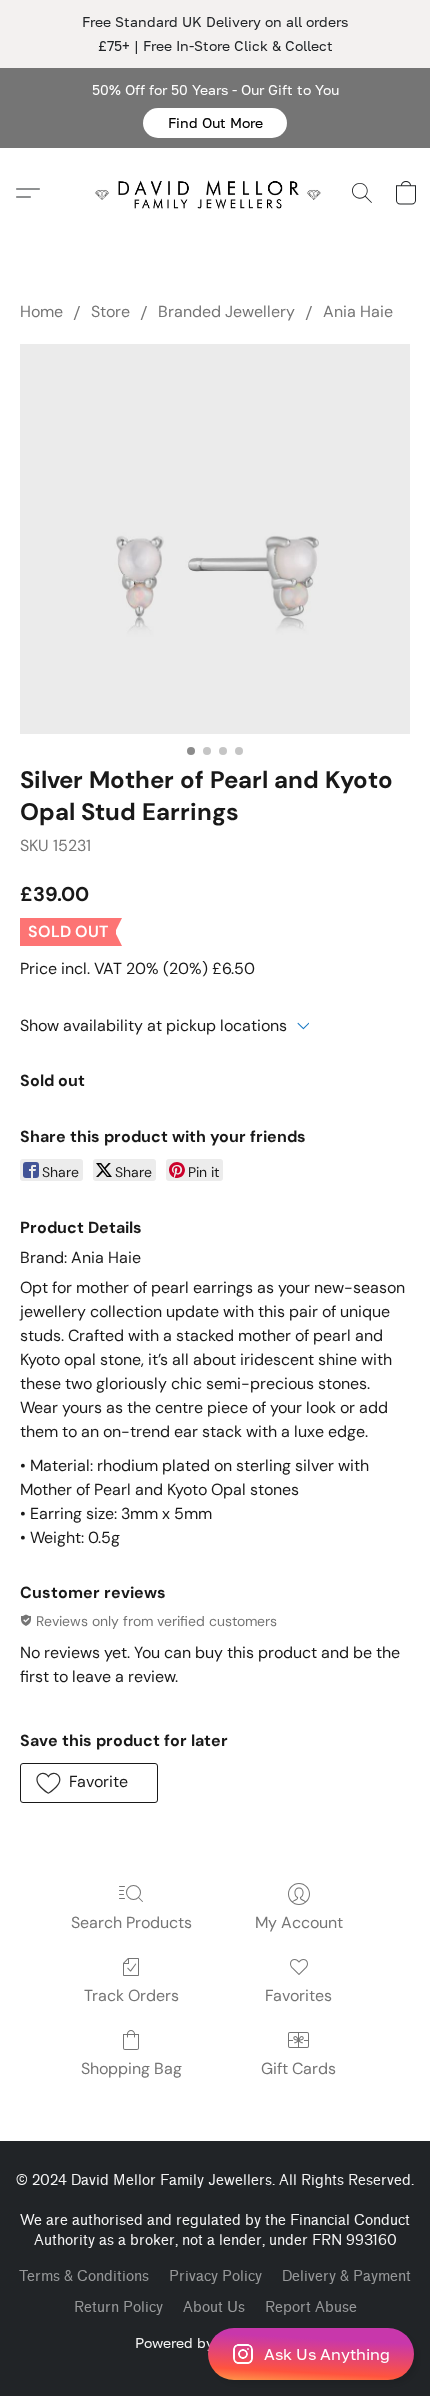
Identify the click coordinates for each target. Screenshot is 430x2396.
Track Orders (131, 1995)
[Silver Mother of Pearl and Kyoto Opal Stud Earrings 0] (215, 539)
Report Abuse (311, 2307)
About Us (214, 2307)
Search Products (131, 1922)
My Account (299, 1922)
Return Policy (118, 2307)
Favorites (298, 1995)
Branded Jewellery (226, 311)
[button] (215, 123)
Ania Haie (358, 311)
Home (41, 311)
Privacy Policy (215, 2276)
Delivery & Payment (346, 2276)
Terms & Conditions (84, 2276)
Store (110, 311)
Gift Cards (298, 2068)
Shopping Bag (131, 2068)
